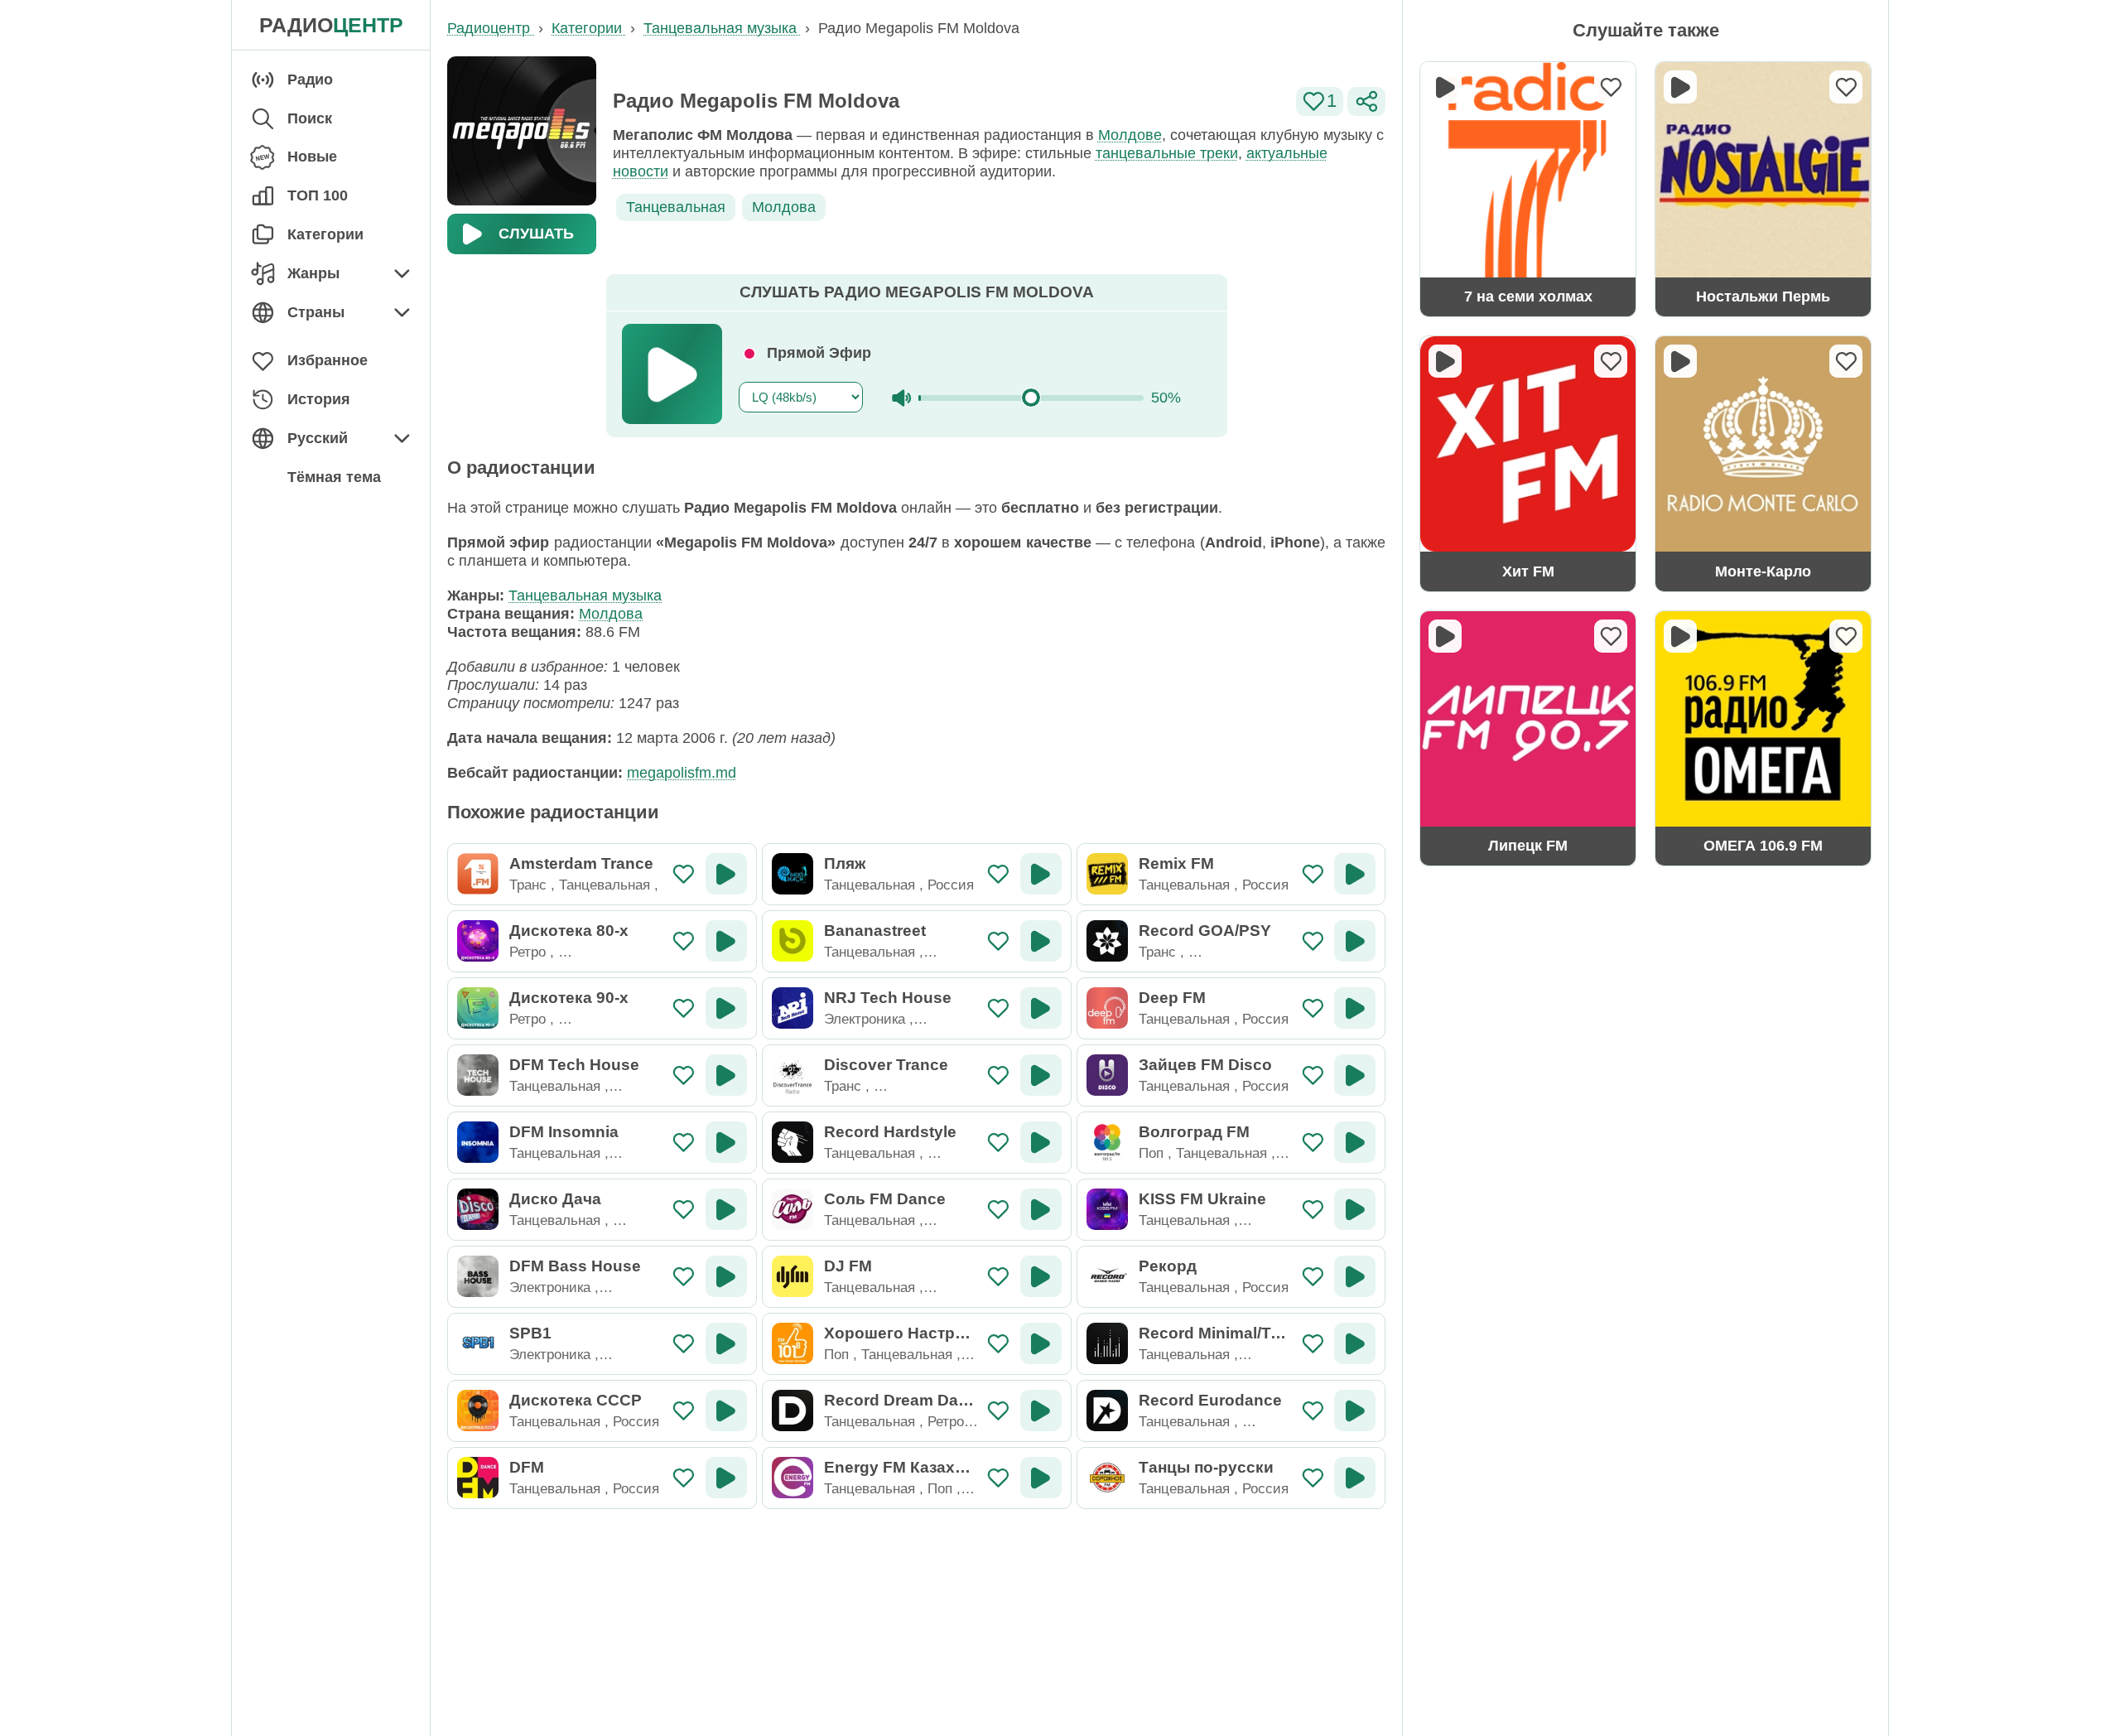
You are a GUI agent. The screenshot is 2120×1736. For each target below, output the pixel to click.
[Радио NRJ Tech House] (793, 1008)
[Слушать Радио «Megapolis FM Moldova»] (672, 374)
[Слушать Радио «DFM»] (726, 1478)
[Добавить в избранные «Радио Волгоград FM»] (1313, 1143)
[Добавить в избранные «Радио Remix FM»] (1313, 874)
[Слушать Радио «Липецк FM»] (1445, 636)
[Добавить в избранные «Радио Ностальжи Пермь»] (1846, 87)
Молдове (1130, 135)
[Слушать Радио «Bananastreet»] (1041, 941)
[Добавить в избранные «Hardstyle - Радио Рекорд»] (998, 1143)
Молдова (784, 207)
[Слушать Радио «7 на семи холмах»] (1445, 87)
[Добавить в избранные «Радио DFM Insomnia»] (684, 1143)
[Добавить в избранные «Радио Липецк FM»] (1611, 636)
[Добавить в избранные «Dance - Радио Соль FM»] (998, 1210)
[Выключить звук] (902, 398)
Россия (951, 885)
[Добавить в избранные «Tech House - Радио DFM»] (684, 1075)
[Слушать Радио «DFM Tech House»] (726, 1075)
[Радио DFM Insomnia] (478, 1142)
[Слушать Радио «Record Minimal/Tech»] (1355, 1343)
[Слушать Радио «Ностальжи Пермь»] (1680, 87)
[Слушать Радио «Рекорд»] (1355, 1276)
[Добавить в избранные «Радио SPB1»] (684, 1344)
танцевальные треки (1167, 153)
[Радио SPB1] (478, 1343)
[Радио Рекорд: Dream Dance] (793, 1410)
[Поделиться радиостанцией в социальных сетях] (1367, 101)
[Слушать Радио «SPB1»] (726, 1343)
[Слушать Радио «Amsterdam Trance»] (726, 874)
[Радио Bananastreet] (793, 941)
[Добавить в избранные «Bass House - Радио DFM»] (684, 1277)
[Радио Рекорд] (1107, 1276)
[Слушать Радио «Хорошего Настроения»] (1041, 1343)
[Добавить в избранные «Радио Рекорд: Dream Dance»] (998, 1411)
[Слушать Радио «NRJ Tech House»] (1041, 1008)
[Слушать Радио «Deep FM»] (1355, 1008)
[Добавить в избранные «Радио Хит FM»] (1611, 361)
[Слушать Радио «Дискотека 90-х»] (726, 1008)
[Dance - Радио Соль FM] (793, 1209)
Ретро (528, 952)
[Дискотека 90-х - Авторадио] (478, 1008)
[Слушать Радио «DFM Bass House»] (726, 1276)
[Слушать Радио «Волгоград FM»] (1355, 1142)
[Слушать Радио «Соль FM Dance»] (1041, 1209)
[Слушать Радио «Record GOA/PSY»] (1355, 941)
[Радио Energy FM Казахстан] (793, 1478)
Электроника (865, 1019)
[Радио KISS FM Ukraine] (1107, 1209)
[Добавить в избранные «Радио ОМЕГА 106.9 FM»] (1846, 636)
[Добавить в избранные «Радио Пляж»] (998, 874)
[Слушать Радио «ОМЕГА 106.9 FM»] (1680, 636)
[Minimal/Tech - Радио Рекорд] (1107, 1343)
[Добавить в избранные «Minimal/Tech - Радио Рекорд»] (1313, 1344)
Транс (528, 885)
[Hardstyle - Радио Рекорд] (793, 1142)
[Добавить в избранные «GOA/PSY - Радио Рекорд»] (1313, 941)
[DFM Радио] (478, 1478)
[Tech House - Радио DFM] (478, 1075)
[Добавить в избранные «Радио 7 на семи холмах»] (1611, 87)
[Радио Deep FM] (1107, 1008)
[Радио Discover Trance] (793, 1075)
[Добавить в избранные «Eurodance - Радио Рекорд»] (1313, 1411)
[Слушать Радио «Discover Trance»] (1041, 1075)
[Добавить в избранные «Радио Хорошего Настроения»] (998, 1344)
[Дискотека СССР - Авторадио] (478, 1410)
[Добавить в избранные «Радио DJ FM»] (998, 1277)
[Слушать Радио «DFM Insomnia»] (726, 1142)
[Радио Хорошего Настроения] (793, 1343)
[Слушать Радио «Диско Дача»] (726, 1209)
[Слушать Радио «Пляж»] (1041, 874)
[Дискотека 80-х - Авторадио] (478, 941)
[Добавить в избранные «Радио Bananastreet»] (998, 941)
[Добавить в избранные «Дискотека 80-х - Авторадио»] (684, 941)
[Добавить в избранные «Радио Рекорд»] (1313, 1277)
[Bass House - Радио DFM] (478, 1276)
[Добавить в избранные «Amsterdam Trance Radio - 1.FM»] (684, 874)
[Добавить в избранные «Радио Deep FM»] (1313, 1008)
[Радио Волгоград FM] (1107, 1142)
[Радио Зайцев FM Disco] (1107, 1075)
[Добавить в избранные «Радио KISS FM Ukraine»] (1313, 1210)
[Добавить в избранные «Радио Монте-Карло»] (1846, 361)
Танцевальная (676, 207)
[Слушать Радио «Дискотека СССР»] (726, 1410)
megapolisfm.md (682, 773)
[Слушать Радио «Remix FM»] (1355, 874)
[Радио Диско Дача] (478, 1209)
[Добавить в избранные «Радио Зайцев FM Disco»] (1313, 1075)
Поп (1151, 1153)
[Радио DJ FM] (793, 1276)
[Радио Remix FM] (1107, 874)
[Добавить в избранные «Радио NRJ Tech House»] (998, 1008)
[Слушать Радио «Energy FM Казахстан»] (1041, 1478)
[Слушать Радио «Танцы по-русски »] (1355, 1478)
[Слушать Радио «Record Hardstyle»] (1041, 1142)
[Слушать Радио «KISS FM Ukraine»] (1355, 1209)
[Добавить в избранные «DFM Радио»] (684, 1478)
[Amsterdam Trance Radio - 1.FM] (478, 874)
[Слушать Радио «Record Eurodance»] (1355, 1410)
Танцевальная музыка (585, 596)
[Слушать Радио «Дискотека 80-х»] (726, 941)
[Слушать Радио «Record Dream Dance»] (1041, 1410)
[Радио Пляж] (793, 874)
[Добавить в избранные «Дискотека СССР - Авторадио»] (684, 1411)
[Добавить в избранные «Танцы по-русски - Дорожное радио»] (1313, 1478)
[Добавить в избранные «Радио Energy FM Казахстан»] (998, 1478)
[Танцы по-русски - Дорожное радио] (1107, 1478)
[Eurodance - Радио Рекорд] (1107, 1410)
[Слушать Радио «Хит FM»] (1445, 361)
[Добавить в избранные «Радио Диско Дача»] (684, 1210)
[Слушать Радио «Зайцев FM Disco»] (1355, 1075)
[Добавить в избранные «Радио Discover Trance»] (998, 1075)
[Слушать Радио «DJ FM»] (1041, 1276)
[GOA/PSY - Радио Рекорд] (1107, 941)
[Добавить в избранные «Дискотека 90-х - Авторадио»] (684, 1008)
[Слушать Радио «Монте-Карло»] (1680, 361)
